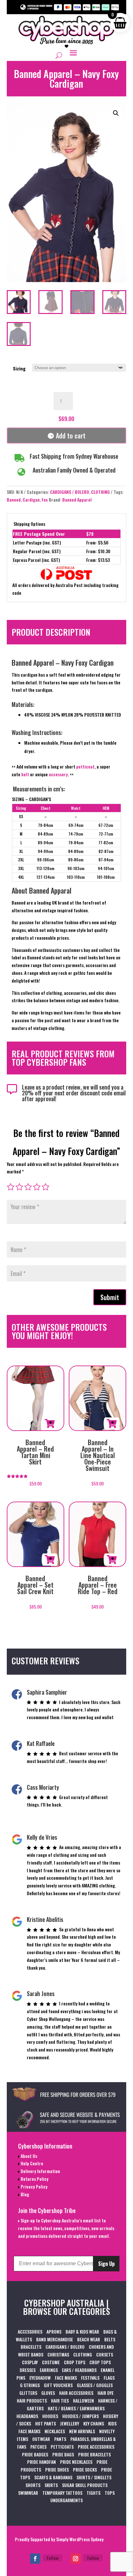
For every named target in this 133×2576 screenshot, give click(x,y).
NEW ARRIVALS (82, 2431)
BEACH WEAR (89, 2339)
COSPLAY (30, 2362)
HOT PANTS (46, 2423)
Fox (45, 500)
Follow (53, 2558)
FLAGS (109, 2378)
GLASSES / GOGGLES (95, 2385)
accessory (58, 774)
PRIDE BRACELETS (94, 2454)
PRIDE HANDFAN (41, 2462)
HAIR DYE (106, 2393)
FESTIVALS (90, 2378)
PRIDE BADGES (35, 2454)
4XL (21, 877)
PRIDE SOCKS (85, 2469)
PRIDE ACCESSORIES (96, 2447)
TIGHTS (93, 2493)
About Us (28, 2156)
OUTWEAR (41, 2439)
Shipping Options (29, 524)
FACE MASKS (66, 2378)
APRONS (54, 2331)
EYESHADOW (40, 2378)
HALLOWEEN (83, 2400)
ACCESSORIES (30, 2331)
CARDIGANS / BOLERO (70, 492)
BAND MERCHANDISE (55, 2339)
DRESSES (28, 2370)
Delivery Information (40, 2171)
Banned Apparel (77, 500)
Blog (24, 2194)
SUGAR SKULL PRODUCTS (85, 2485)
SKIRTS (51, 2485)
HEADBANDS (27, 2416)
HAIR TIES (60, 2400)
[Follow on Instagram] (76, 2559)
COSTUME (51, 2362)
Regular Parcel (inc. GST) (37, 551)
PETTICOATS (62, 2447)
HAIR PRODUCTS (32, 2400)
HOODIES (50, 2416)
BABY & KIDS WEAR (82, 2331)
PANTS (60, 2439)
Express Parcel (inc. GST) (36, 560)
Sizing (19, 368)
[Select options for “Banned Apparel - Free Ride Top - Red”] (112, 1560)
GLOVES (48, 2393)
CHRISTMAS (58, 2354)
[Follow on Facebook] (35, 2559)
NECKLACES (55, 2431)
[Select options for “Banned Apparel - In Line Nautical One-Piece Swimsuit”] (112, 1424)
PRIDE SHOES (57, 2469)
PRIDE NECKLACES (76, 2462)
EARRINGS (49, 2370)
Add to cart (71, 436)
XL (21, 851)
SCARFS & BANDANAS (53, 2477)
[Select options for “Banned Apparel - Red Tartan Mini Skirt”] (50, 1424)
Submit (110, 1297)
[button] (116, 113)
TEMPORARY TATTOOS (62, 2493)
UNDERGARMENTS (66, 2500)
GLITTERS (28, 2393)
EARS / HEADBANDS (79, 2370)
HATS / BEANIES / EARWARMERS (76, 2408)
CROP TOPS (75, 2362)
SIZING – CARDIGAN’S (31, 799)
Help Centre (31, 2163)
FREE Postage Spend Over (39, 534)
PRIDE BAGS (63, 2454)
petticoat (85, 766)
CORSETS (105, 2354)
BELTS (110, 2339)
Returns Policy (34, 2179)
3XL (21, 868)
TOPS (110, 2493)
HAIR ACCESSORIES (76, 2393)
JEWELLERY (70, 2423)
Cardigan (31, 500)
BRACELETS (31, 2347)
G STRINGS (30, 2385)
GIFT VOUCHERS (58, 2385)
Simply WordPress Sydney (80, 2539)
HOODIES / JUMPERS (81, 2416)
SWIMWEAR (28, 2493)
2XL (21, 860)
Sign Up (106, 2264)
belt (25, 774)
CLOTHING (100, 492)
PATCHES (38, 2447)
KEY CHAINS (94, 2423)
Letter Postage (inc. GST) (37, 542)
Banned (14, 500)
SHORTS (33, 2485)
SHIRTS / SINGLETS (94, 2477)
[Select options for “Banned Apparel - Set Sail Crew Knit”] (50, 1560)
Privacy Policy (34, 2186)
